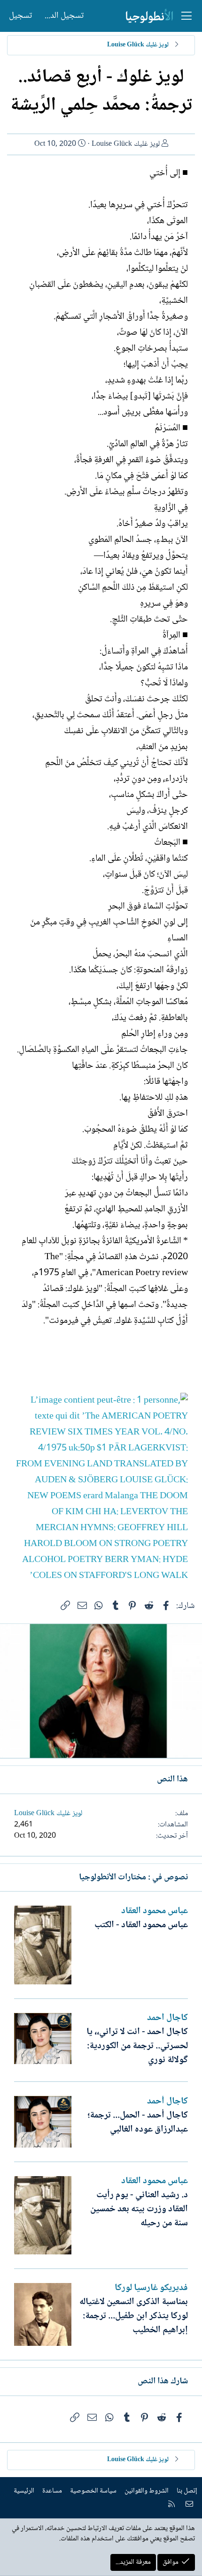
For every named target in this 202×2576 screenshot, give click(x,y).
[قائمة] (186, 16)
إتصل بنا (187, 2491)
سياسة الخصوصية (93, 2491)
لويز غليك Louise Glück (126, 144)
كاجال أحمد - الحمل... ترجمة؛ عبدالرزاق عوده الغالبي (138, 2123)
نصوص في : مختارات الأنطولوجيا (133, 1878)
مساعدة (52, 2491)
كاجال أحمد (167, 2018)
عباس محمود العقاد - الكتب (141, 1925)
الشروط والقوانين (147, 2491)
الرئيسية (24, 2491)
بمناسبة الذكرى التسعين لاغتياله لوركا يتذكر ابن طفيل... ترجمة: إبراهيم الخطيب (134, 2316)
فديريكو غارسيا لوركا (151, 2288)
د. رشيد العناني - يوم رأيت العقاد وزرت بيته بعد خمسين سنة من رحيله (139, 2209)
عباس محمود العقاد (155, 1911)
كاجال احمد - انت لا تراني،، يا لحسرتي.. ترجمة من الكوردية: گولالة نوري (137, 2046)
